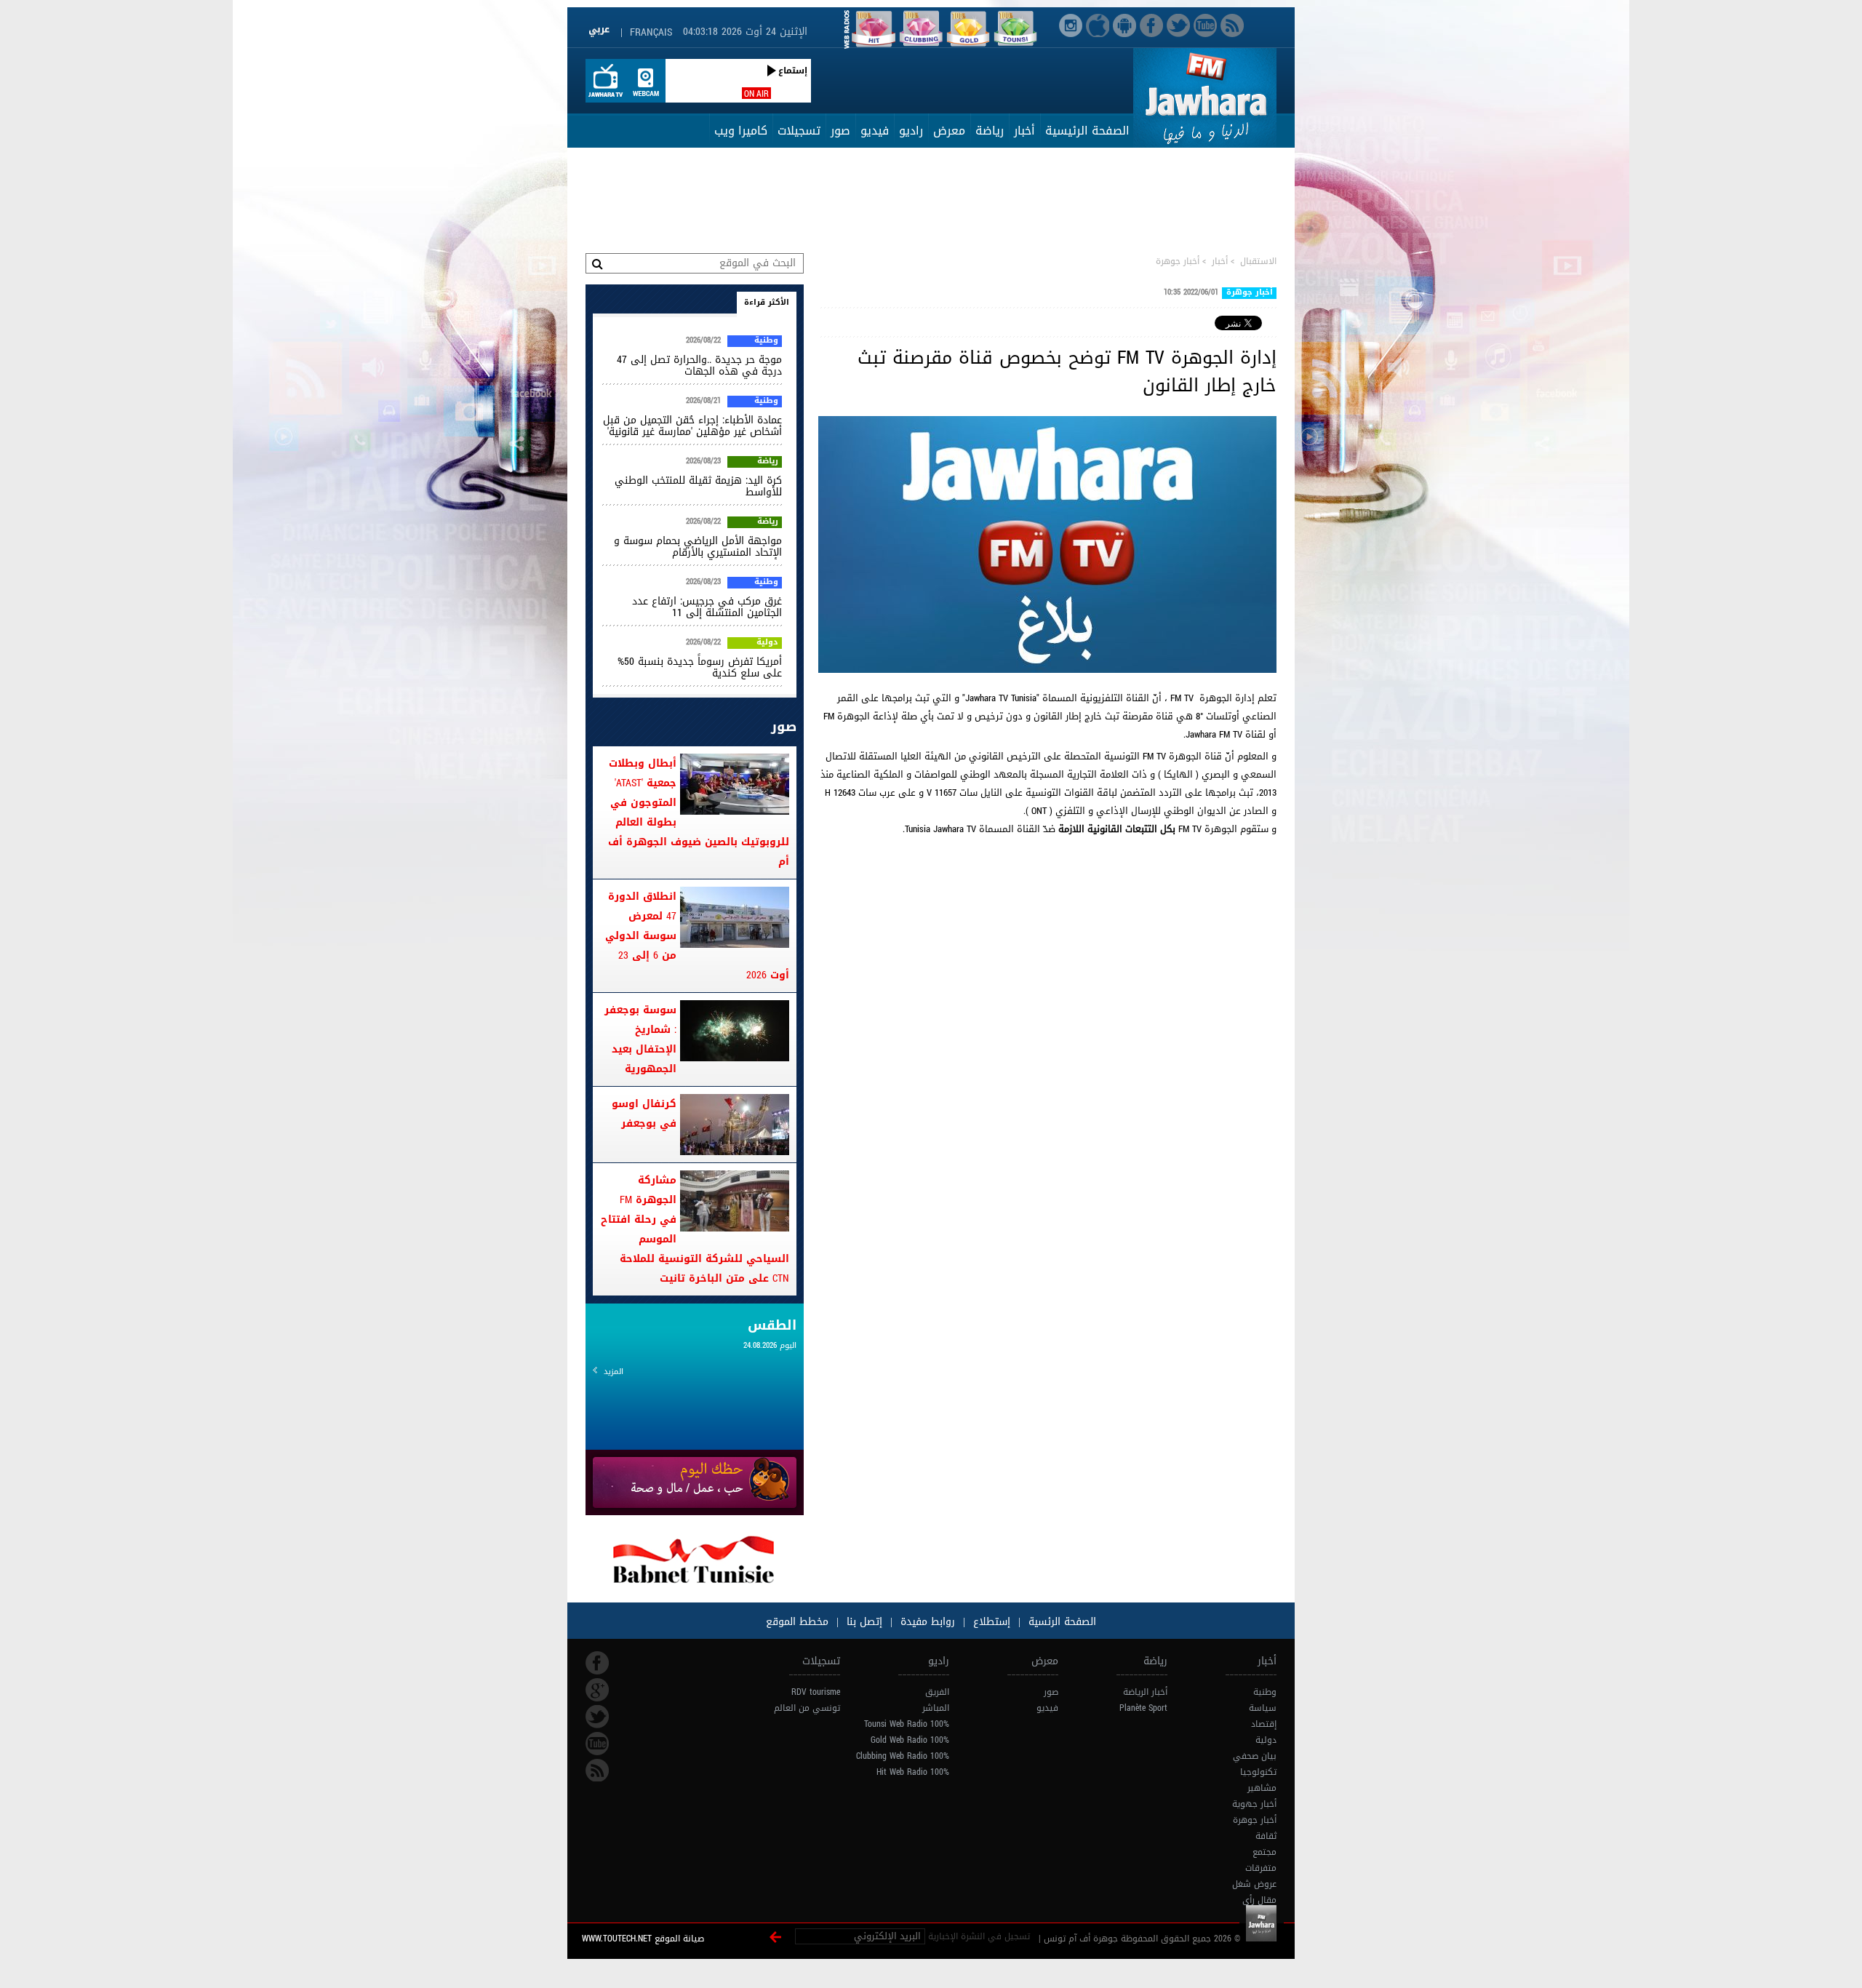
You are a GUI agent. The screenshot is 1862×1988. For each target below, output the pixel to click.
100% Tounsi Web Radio (907, 1724)
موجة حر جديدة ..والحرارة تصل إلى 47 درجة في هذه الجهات (699, 366)
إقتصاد (1264, 1724)
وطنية (766, 341)
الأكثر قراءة (767, 302)
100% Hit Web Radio (913, 1772)
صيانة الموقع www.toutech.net (643, 1939)
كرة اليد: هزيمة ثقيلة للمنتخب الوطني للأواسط (698, 486)
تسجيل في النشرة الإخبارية (979, 1936)
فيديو (875, 131)
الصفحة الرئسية (1060, 1622)
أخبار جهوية (1254, 1804)
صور (840, 131)
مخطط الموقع (797, 1622)
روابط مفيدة (928, 1622)
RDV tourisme (816, 1692)
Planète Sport (1143, 1708)
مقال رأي (1259, 1900)
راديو (911, 131)
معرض (949, 131)
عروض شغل (1254, 1884)
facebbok (597, 1663)
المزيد (614, 1372)
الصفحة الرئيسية (1087, 131)
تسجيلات (799, 131)
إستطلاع (990, 1622)
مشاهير (1262, 1788)
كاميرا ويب (741, 131)
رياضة (990, 131)
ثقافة (1266, 1836)
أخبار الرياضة (1145, 1692)
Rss (597, 1771)
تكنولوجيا (1258, 1772)
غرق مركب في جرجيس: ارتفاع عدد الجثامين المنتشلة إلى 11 (707, 607)
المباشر (936, 1708)
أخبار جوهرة (1178, 261)
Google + (597, 1690)
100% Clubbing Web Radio (903, 1756)
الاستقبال (1258, 261)
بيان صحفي (1255, 1756)
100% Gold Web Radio (910, 1740)
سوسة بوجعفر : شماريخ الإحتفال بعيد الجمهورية (640, 1039)
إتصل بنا (863, 1622)
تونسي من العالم (807, 1708)
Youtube (597, 1744)
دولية (767, 643)
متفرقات (1261, 1868)
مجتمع (1264, 1852)
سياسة (1263, 1708)
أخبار (1024, 131)
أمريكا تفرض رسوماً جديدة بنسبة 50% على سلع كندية (700, 667)
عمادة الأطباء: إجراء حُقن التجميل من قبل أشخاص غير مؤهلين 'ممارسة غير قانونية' (692, 426)
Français (651, 32)
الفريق (937, 1692)
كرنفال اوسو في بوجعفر (644, 1114)
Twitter (597, 1717)
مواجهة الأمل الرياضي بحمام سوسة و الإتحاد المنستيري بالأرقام (698, 547)
